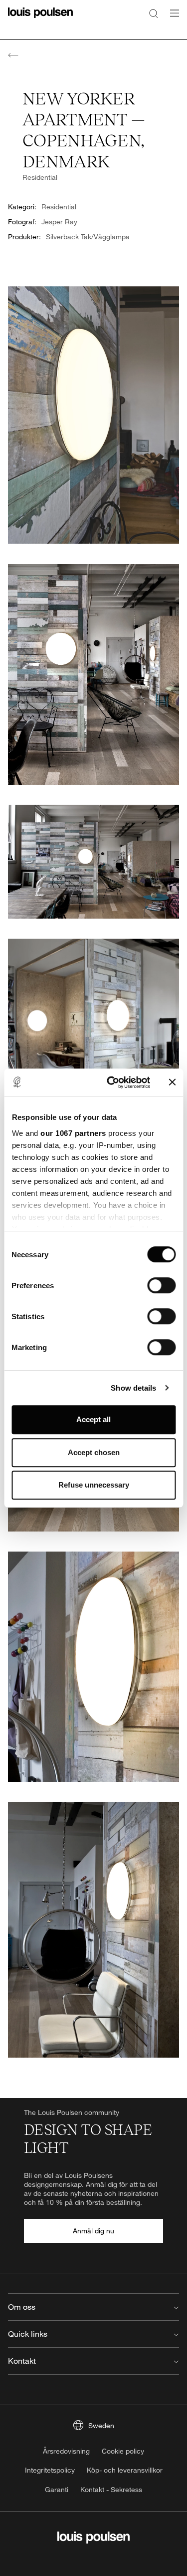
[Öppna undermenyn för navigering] (172, 19)
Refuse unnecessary (94, 1485)
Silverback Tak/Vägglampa (88, 237)
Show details (133, 1388)
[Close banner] (172, 1082)
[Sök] (154, 13)
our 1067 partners (73, 1133)
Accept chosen (94, 1452)
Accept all (93, 1419)
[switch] (161, 1285)
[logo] (40, 19)
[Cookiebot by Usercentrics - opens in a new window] (111, 1082)
